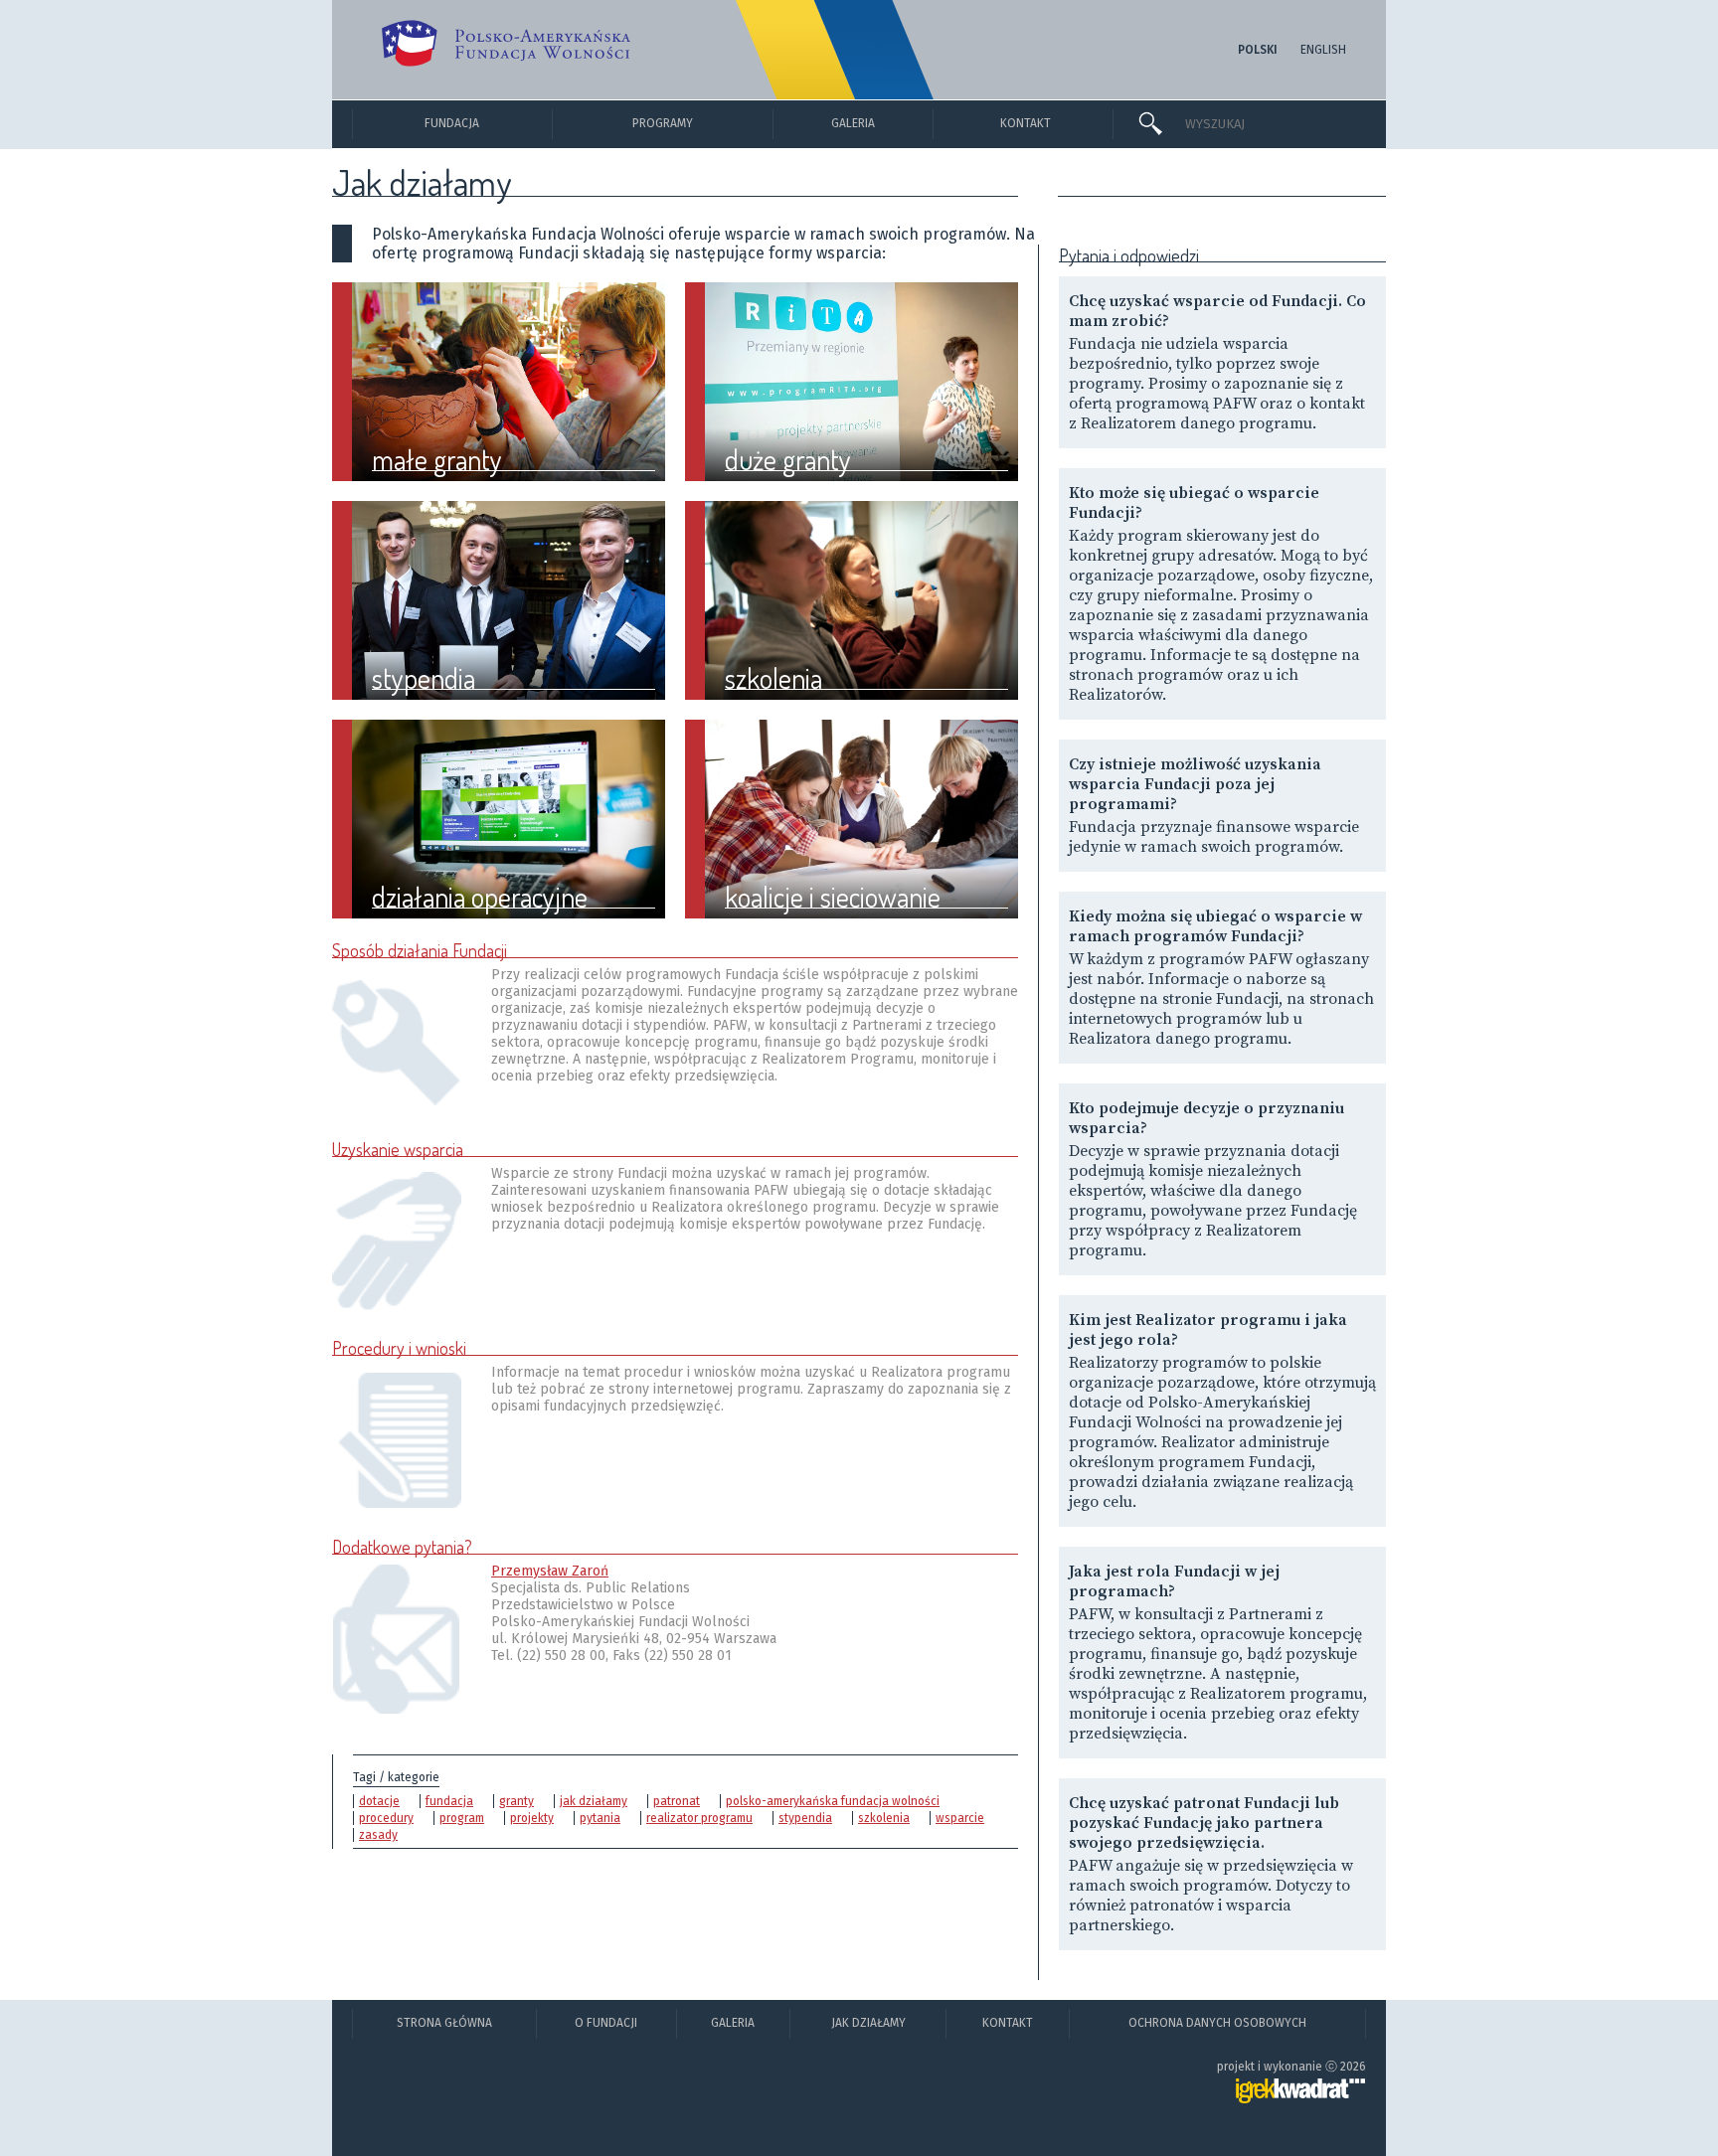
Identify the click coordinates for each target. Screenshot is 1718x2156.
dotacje (379, 1801)
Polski (1258, 50)
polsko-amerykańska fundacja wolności (833, 1801)
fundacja (449, 1801)
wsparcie (960, 1818)
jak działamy (594, 1801)
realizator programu (699, 1818)
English (1323, 50)
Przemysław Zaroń (550, 1571)
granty (516, 1801)
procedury (386, 1818)
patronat (677, 1801)
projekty (532, 1818)
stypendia (805, 1818)
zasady (378, 1835)
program (462, 1818)
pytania (600, 1818)
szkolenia (884, 1818)
